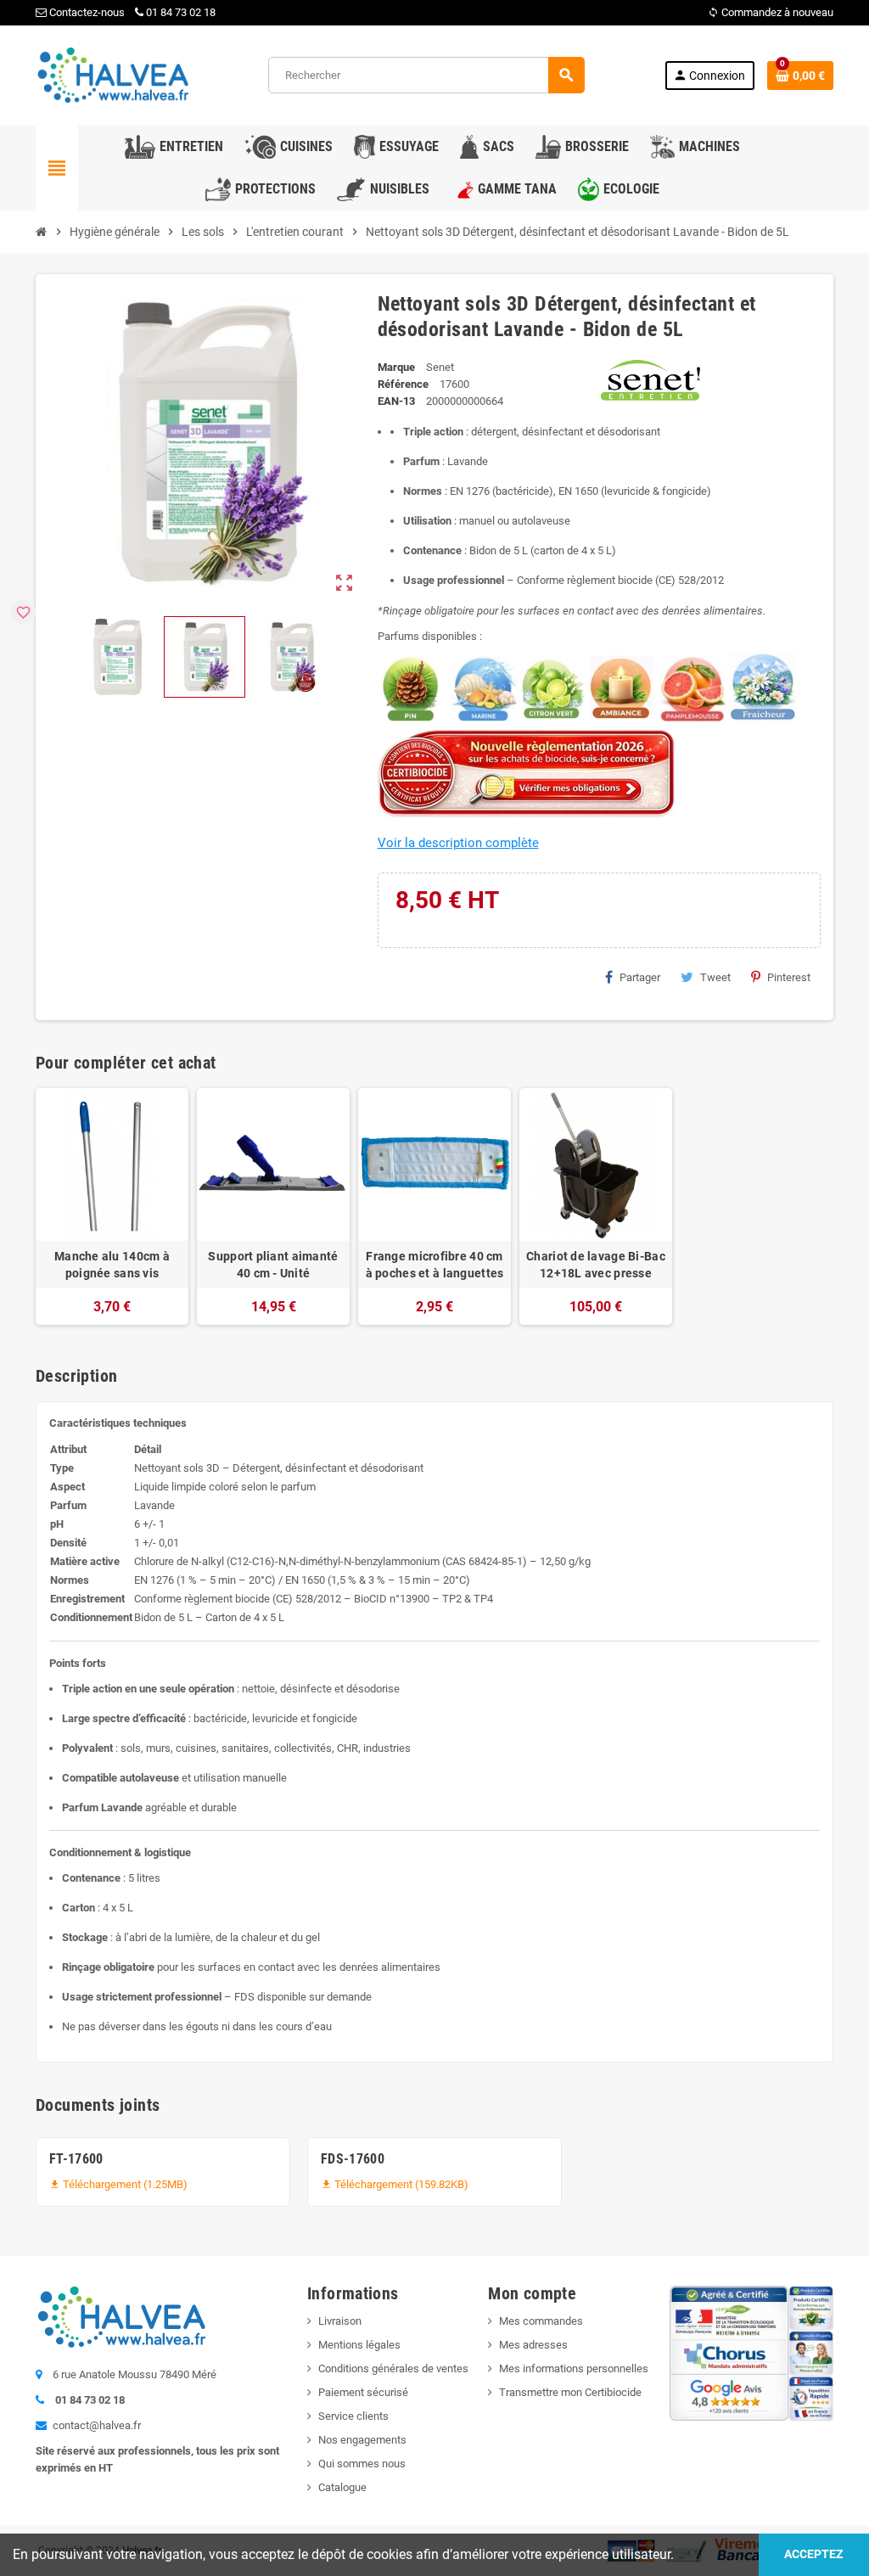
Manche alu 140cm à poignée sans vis (112, 1265)
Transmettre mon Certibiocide (570, 2392)
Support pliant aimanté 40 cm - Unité (273, 1265)
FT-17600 (76, 2159)
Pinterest (789, 977)
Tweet (715, 977)
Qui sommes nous (362, 2464)
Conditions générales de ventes (393, 2368)
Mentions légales (359, 2345)
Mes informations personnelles (574, 2368)
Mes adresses (533, 2345)
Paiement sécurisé (363, 2392)
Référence (403, 384)
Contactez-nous (86, 12)
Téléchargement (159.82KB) (395, 2184)
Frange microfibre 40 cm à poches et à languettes (435, 1265)
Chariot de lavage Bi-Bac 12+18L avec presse (596, 1265)
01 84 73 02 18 (181, 12)
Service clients (353, 2416)
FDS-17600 (353, 2159)
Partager (640, 977)
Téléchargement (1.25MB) (118, 2184)
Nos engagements (362, 2440)
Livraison (340, 2321)
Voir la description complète (458, 843)
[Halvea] (112, 74)
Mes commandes (541, 2321)
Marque (396, 367)
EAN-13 (396, 401)
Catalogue (342, 2487)
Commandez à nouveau (771, 12)
